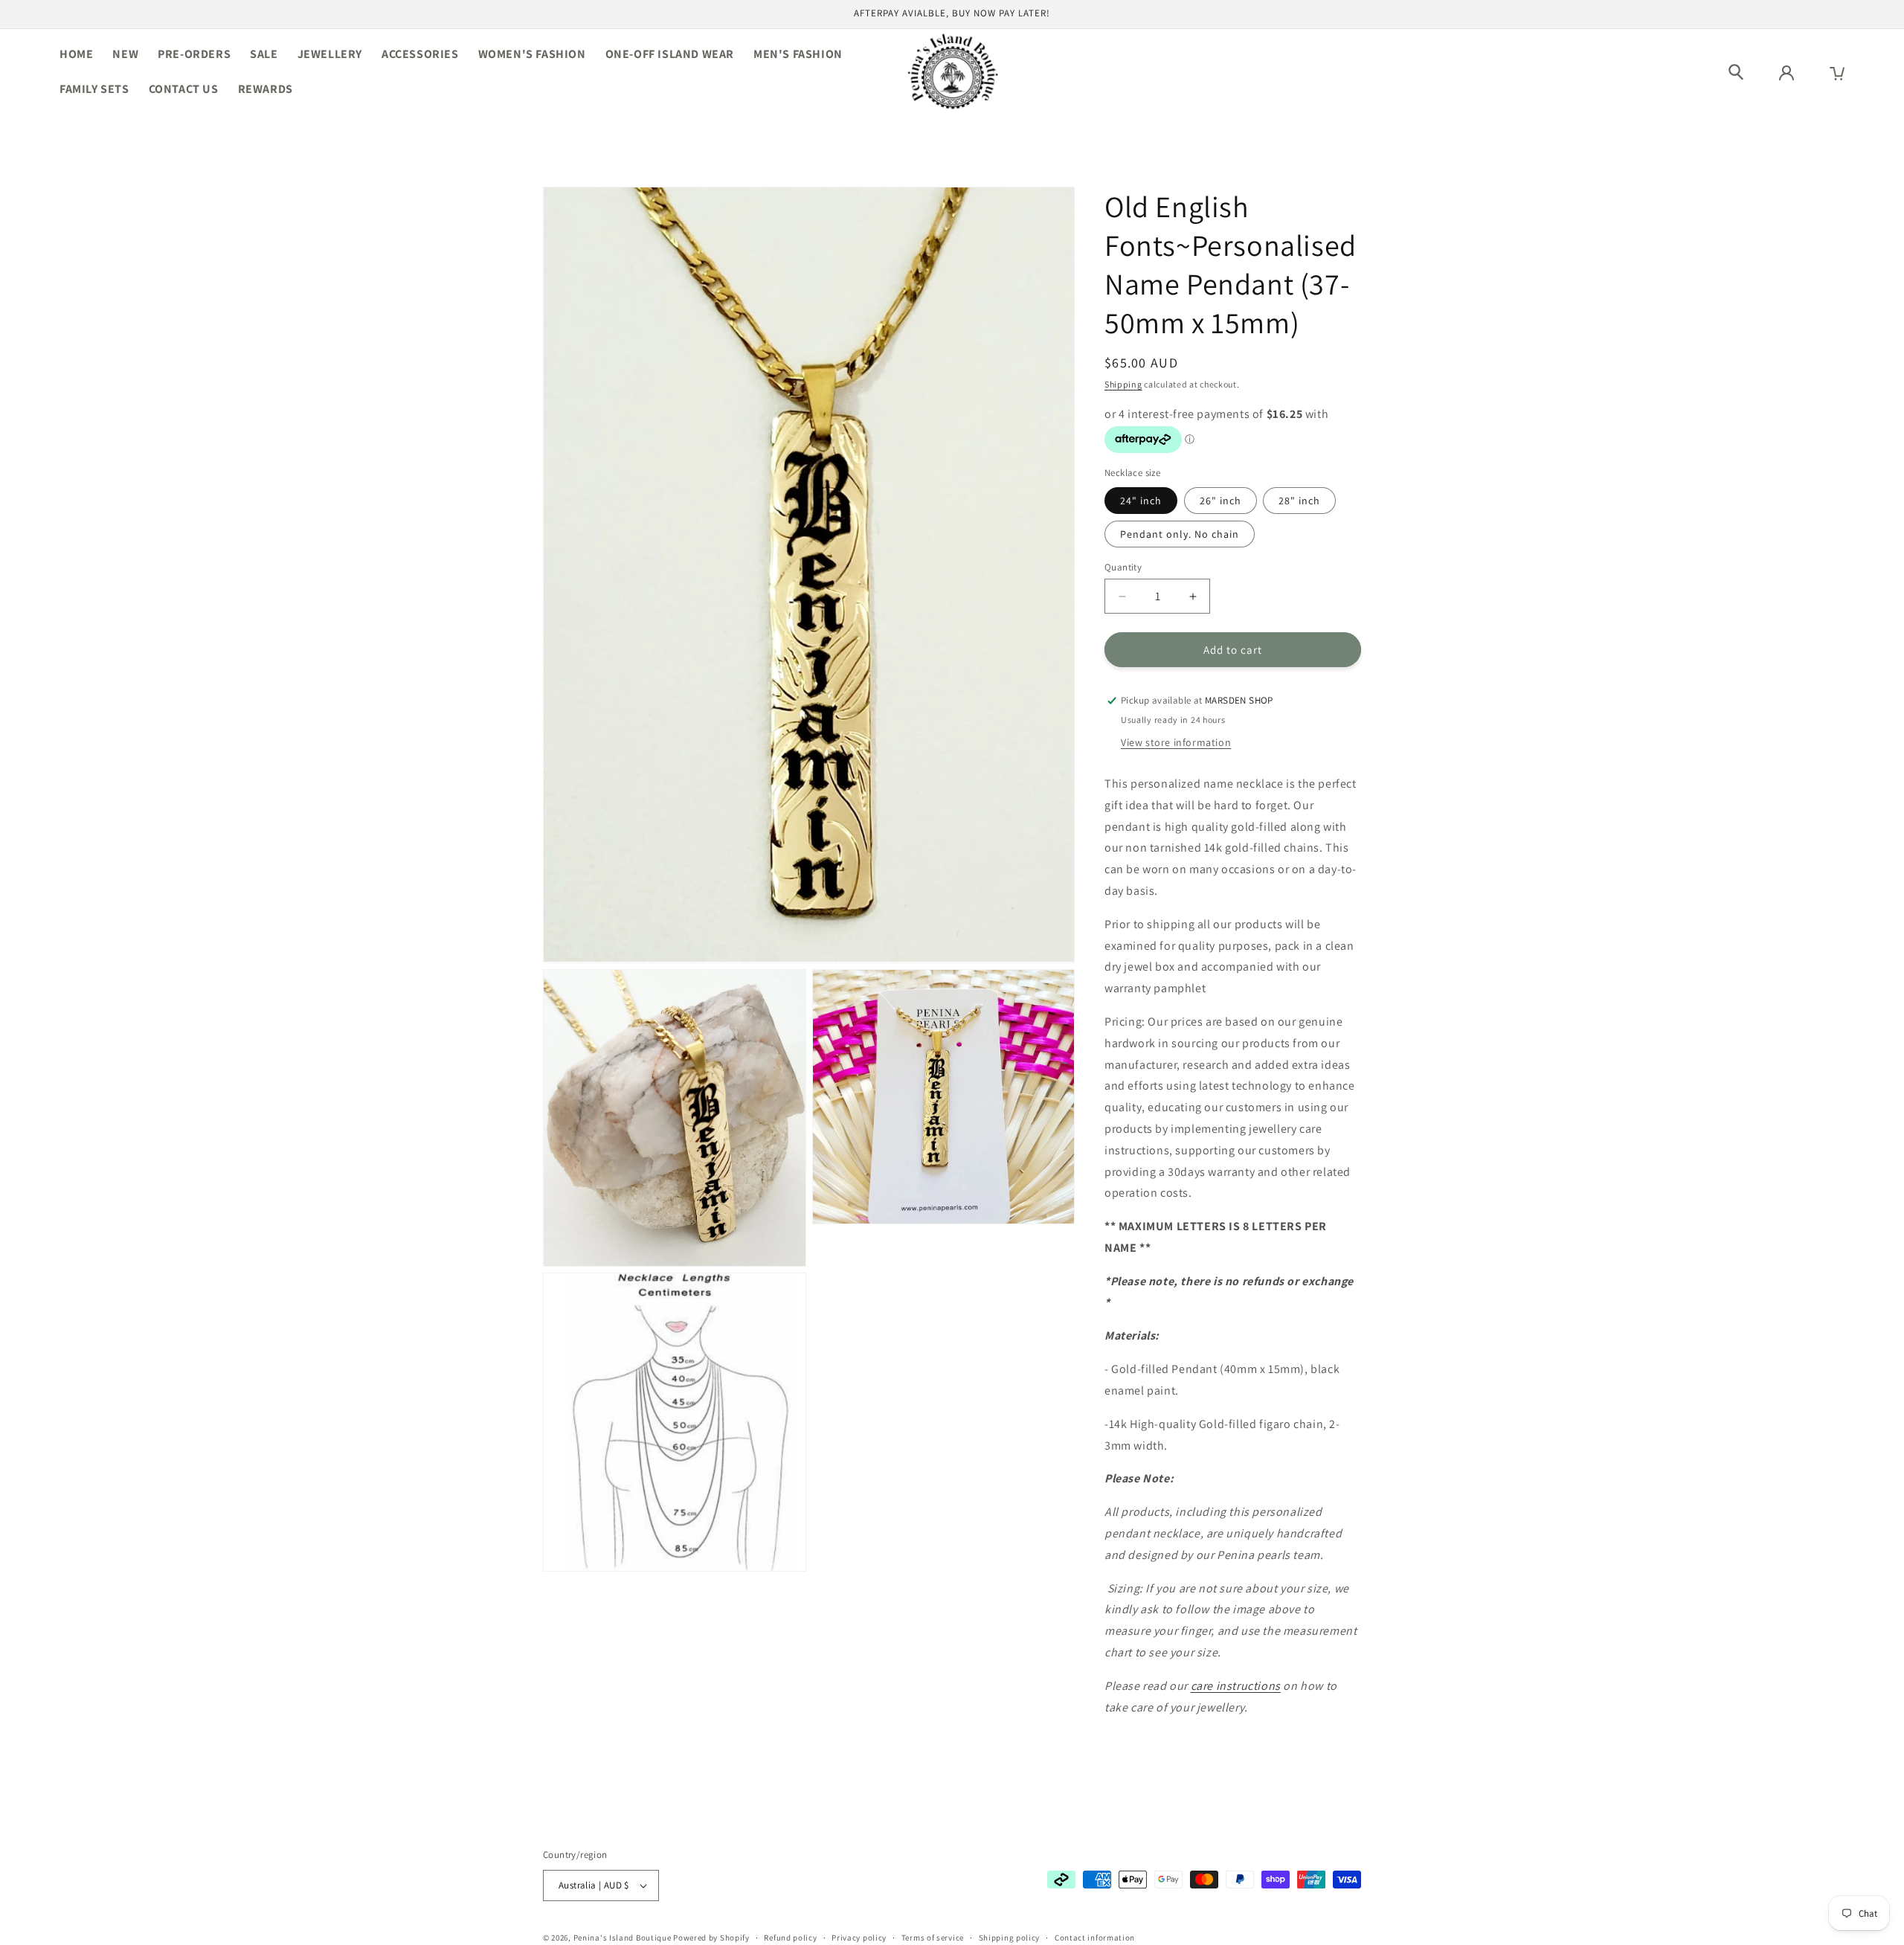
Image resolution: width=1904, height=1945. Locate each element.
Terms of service (933, 1937)
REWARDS (266, 89)
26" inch (1220, 501)
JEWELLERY (330, 54)
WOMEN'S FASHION (532, 54)
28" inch (1299, 501)
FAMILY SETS (94, 89)
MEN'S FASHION (798, 54)
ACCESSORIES (420, 54)
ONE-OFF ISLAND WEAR (670, 54)
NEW (125, 54)
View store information (1176, 742)
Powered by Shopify (711, 1938)
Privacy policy (859, 1937)
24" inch (1141, 501)
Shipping (1123, 384)
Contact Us (184, 89)
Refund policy (790, 1937)
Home (76, 54)
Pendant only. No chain (1180, 534)
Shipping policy (1010, 1937)
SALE (264, 54)
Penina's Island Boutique (624, 1938)
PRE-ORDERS (194, 54)
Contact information (1095, 1937)
